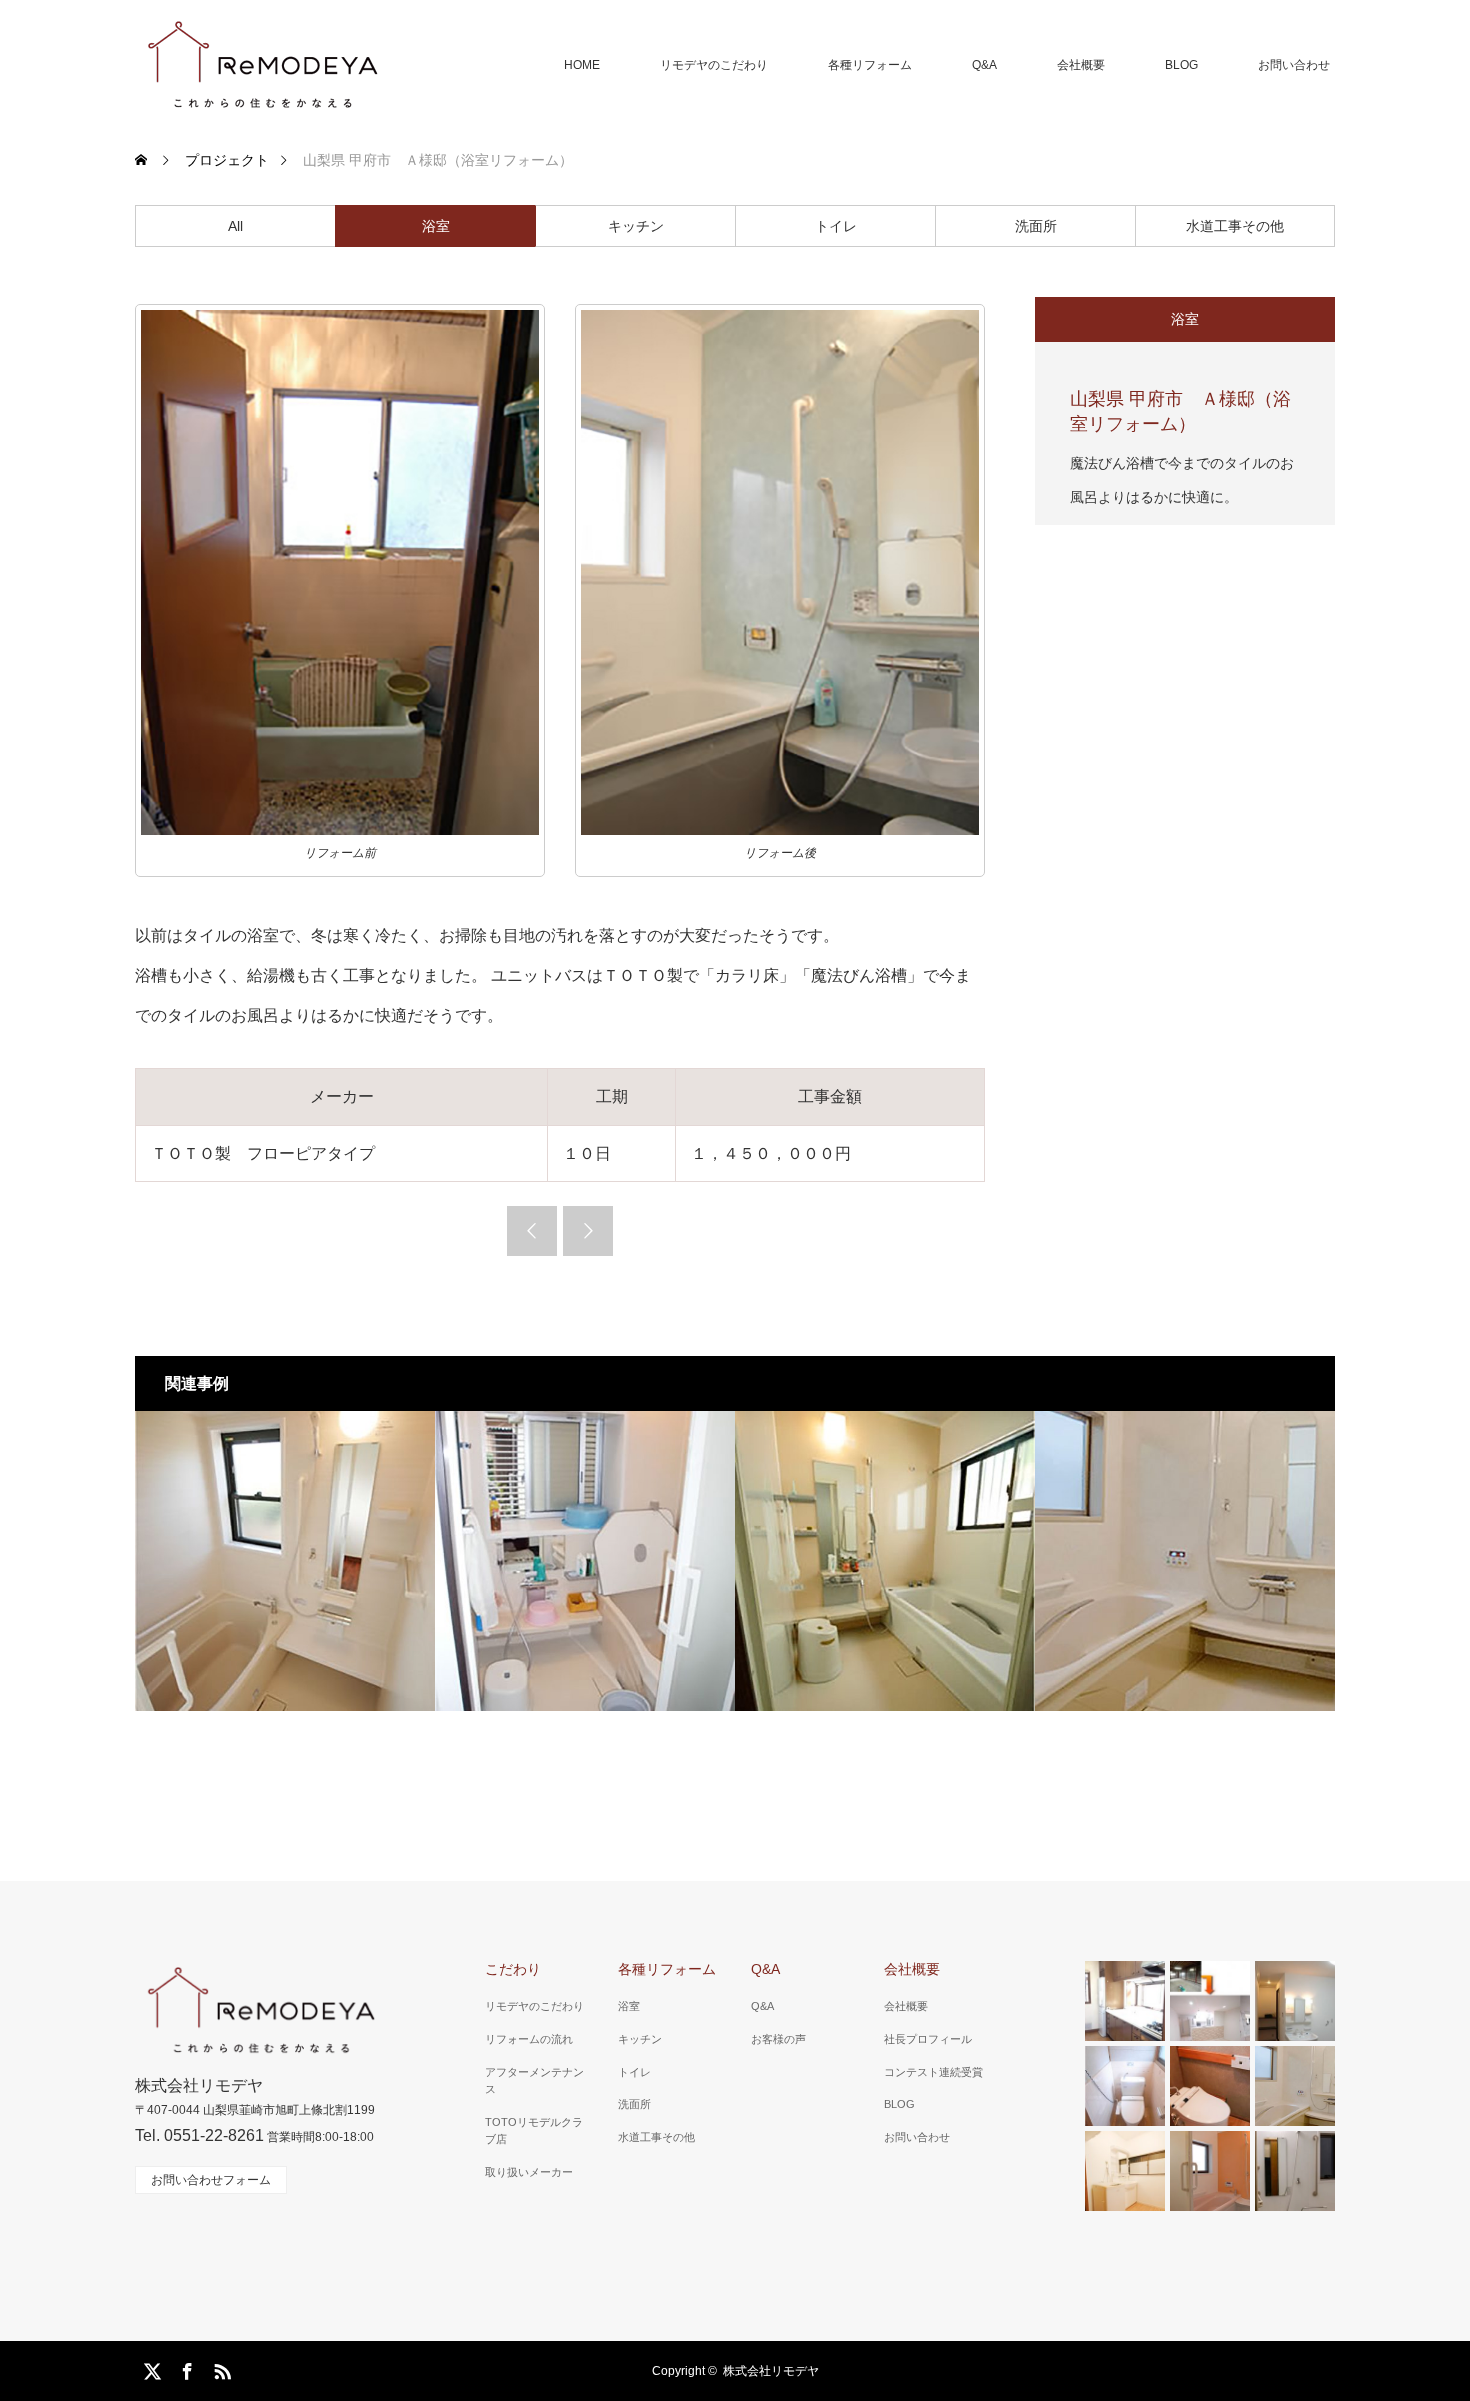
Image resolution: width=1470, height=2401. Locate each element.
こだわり (513, 1969)
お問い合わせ (1294, 65)
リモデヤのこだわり (714, 65)
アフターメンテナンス (534, 2081)
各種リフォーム (870, 65)
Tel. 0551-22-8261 (199, 2135)
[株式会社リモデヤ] (261, 65)
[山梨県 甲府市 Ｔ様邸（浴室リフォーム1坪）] (885, 1561)
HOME (582, 65)
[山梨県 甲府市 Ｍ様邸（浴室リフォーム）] (285, 1561)
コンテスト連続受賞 (933, 2072)
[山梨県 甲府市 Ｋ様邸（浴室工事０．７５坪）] (585, 1561)
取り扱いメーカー (529, 2172)
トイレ (836, 226)
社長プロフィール (928, 2039)
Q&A (984, 65)
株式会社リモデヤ (771, 2371)
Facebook (185, 2368)
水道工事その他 (1235, 226)
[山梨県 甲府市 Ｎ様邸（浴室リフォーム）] (1185, 1561)
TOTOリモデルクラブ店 (534, 2131)
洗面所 (1036, 226)
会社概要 (1081, 65)
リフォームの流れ (529, 2039)
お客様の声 (778, 2039)
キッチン (636, 226)
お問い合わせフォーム (211, 2180)
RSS (220, 2368)
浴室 (436, 226)
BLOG (1181, 65)
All (235, 226)
